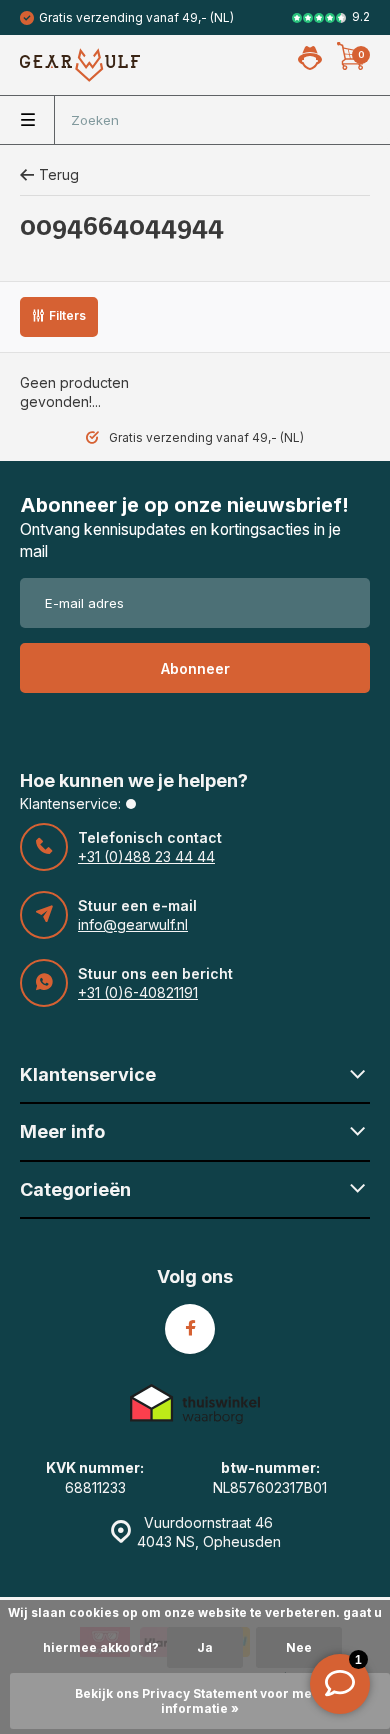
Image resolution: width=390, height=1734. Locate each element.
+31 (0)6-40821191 (138, 992)
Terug (59, 174)
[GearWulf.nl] (80, 65)
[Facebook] (190, 1329)
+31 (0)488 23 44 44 (146, 856)
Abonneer (195, 668)
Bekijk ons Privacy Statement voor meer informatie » (200, 1701)
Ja (205, 1647)
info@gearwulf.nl (133, 924)
